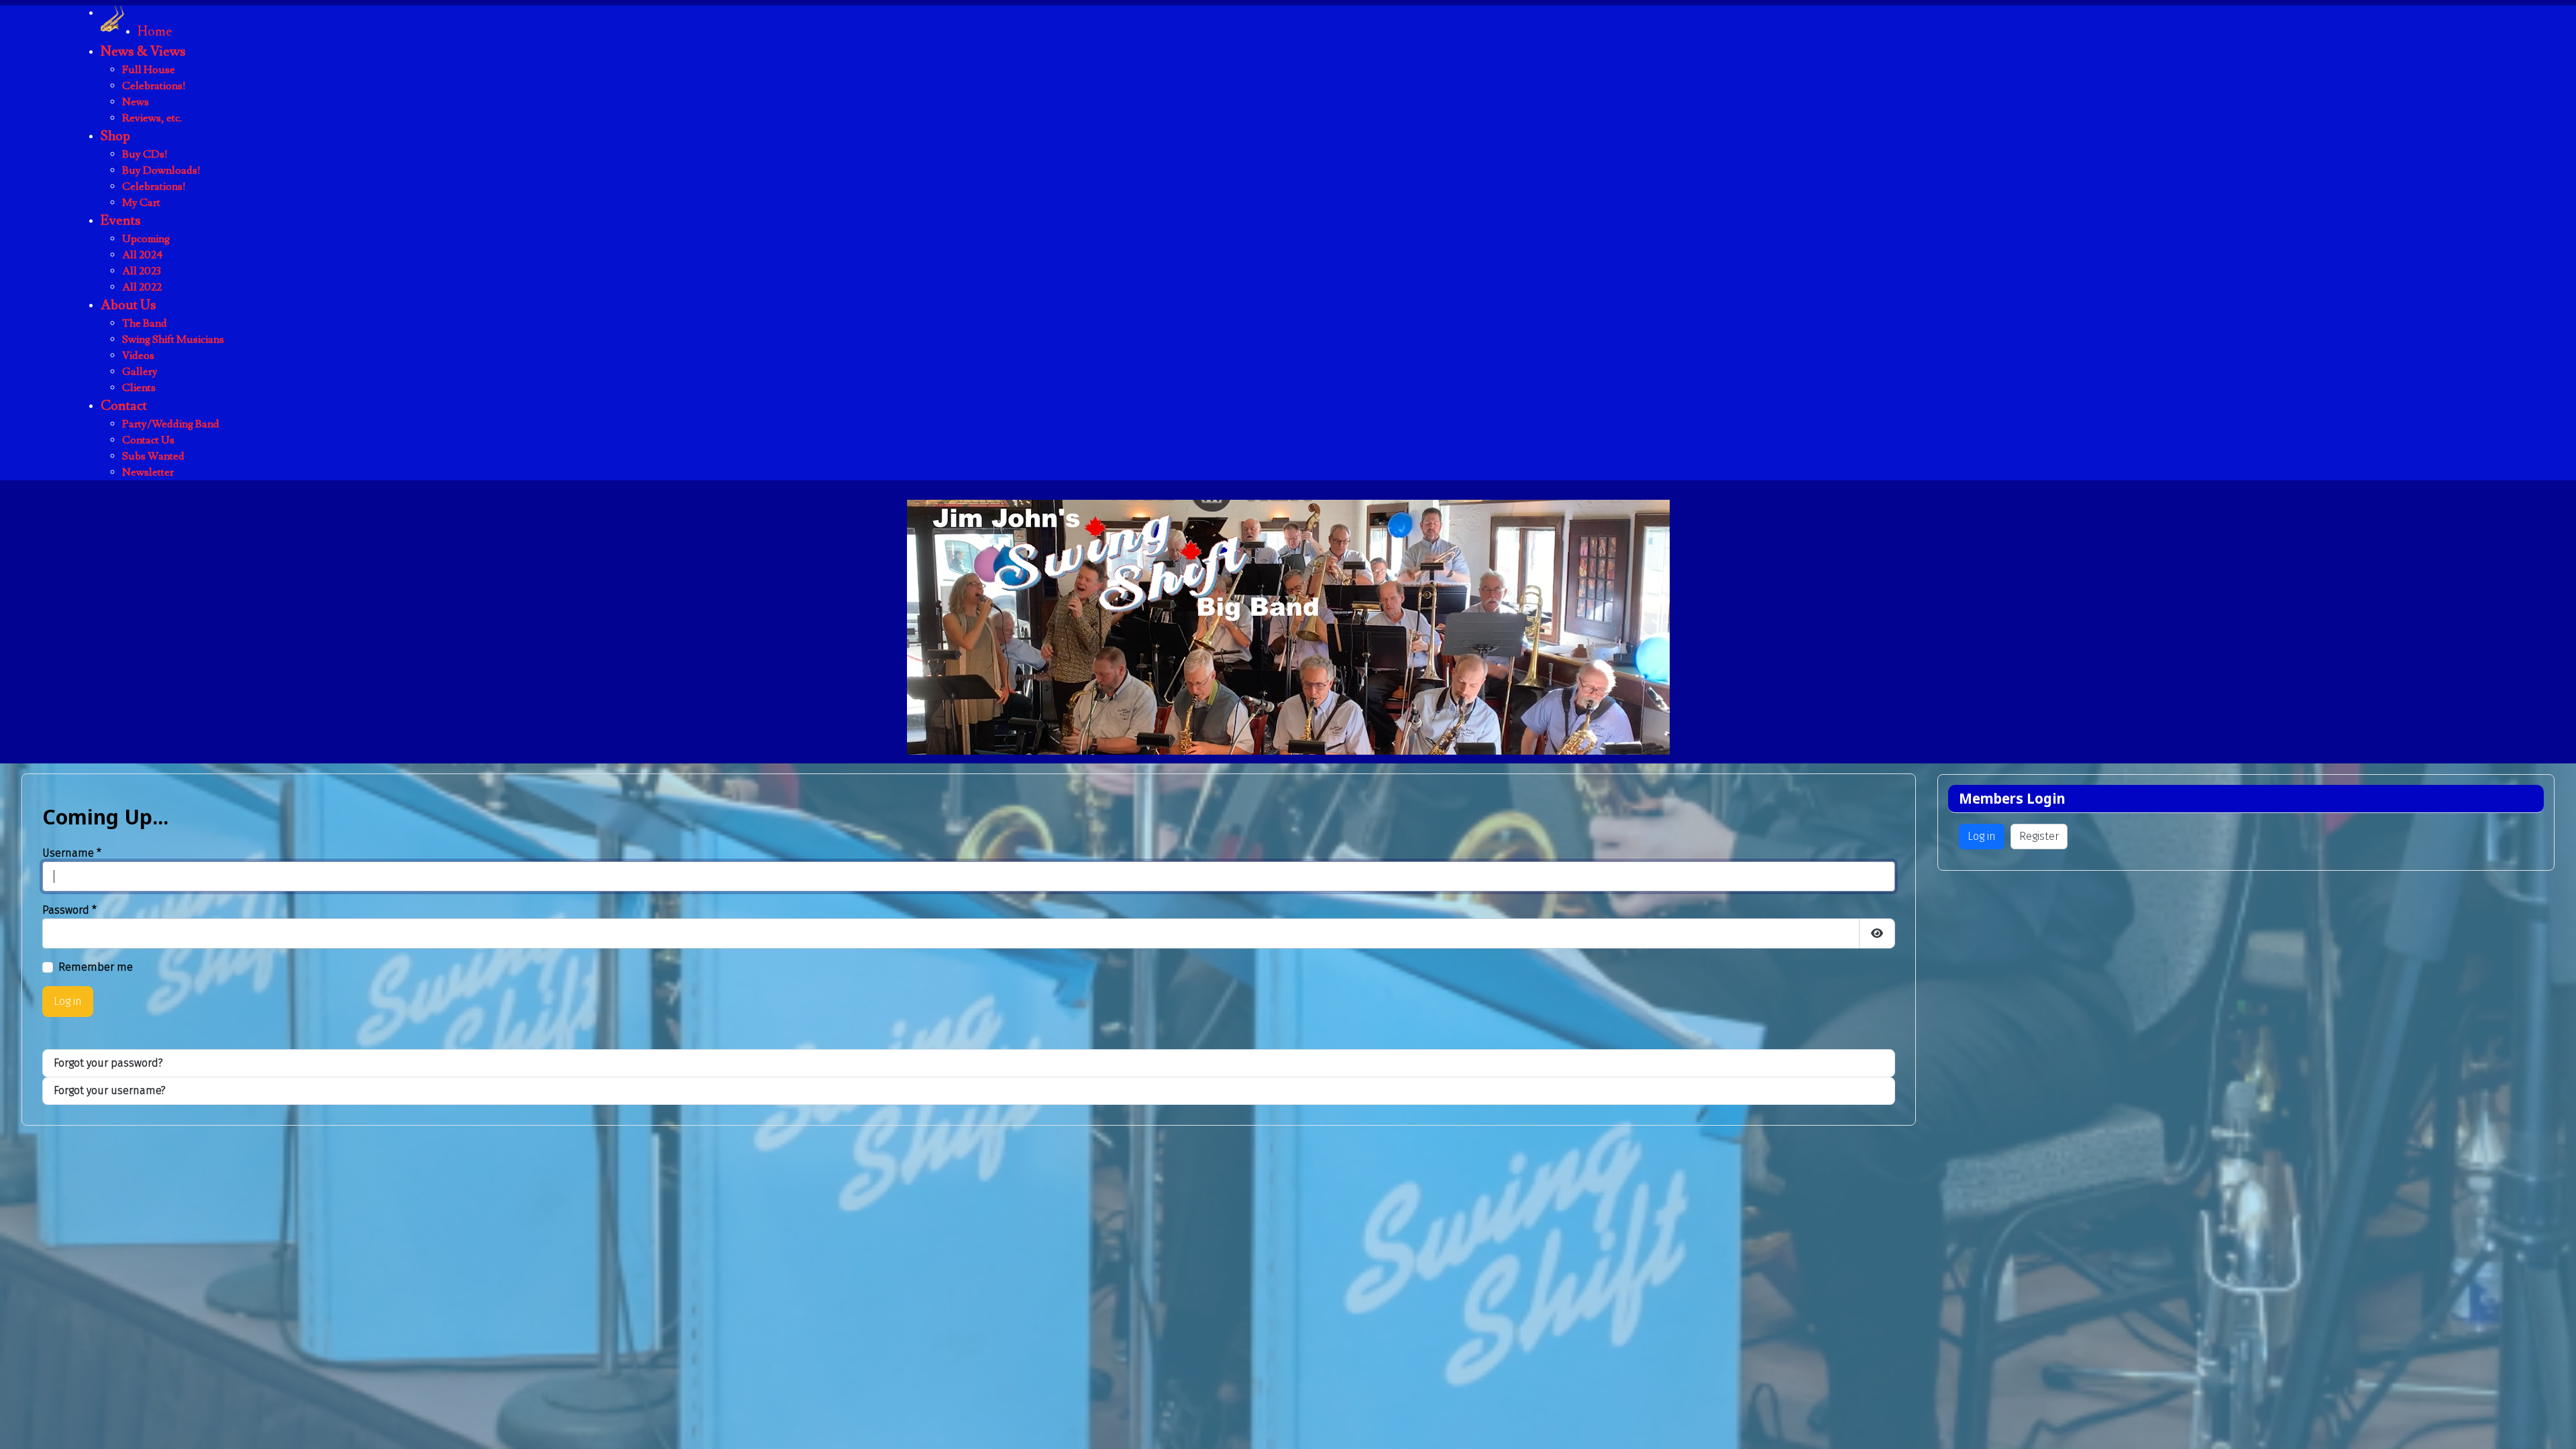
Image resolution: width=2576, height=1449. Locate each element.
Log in (68, 1001)
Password (69, 910)
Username (72, 853)
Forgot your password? (108, 1063)
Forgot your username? (110, 1090)
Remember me (96, 967)
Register (2039, 836)
